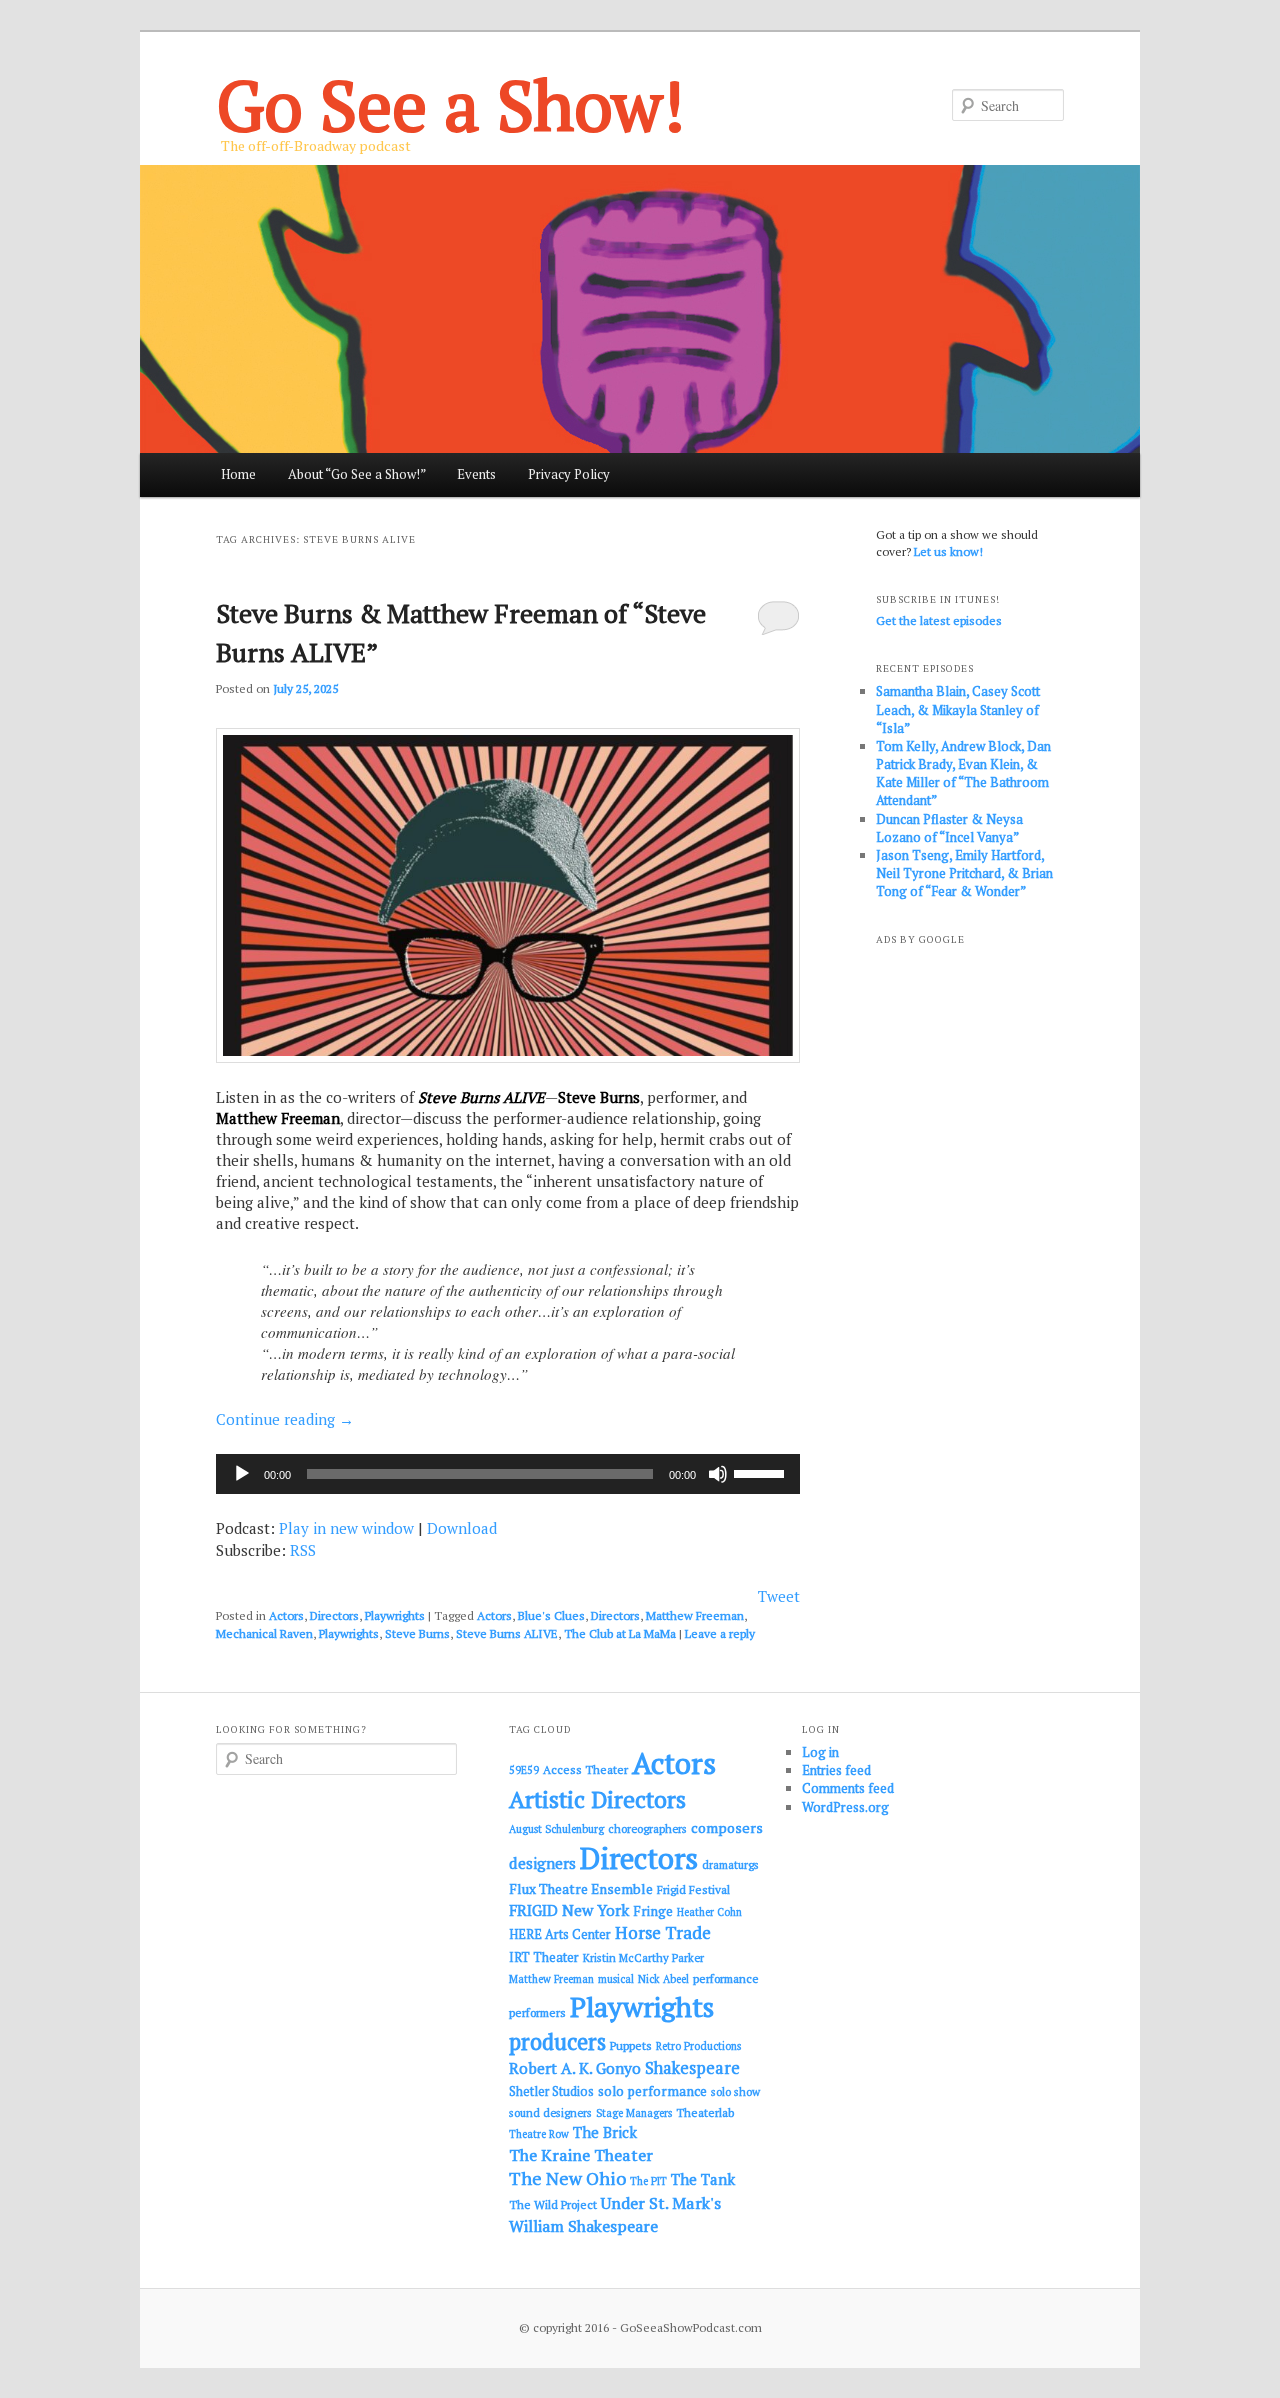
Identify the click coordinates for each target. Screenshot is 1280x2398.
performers (537, 2012)
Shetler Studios (551, 2091)
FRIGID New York (569, 1910)
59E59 (524, 1770)
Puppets (631, 2045)
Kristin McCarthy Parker (643, 1957)
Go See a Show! (450, 104)
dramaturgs (730, 1864)
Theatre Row (539, 2134)
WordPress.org (845, 1807)
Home (238, 474)
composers (727, 1827)
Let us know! (948, 551)
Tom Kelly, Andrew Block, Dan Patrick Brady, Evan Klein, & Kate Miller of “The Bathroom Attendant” (963, 773)
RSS (303, 1550)
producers (557, 2041)
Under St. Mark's (661, 2203)
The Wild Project (553, 2204)
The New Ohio (567, 2178)
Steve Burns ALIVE (507, 1633)
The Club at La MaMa (620, 1633)
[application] (508, 1474)
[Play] (242, 1474)
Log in (820, 1752)
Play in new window (346, 1528)
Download (462, 1528)
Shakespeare (692, 2068)
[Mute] (718, 1474)
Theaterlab (705, 2112)
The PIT (648, 2181)
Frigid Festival (693, 1889)
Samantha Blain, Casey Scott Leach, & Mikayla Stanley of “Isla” (958, 709)
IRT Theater (544, 1957)
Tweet (779, 1596)
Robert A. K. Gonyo (575, 2068)
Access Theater (585, 1769)
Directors (334, 1615)
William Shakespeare (583, 2226)
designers (542, 1863)
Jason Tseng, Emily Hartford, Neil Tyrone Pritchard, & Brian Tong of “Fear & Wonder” (964, 873)
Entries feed (836, 1770)
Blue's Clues (551, 1615)
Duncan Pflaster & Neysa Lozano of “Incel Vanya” (949, 828)
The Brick (605, 2132)
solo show (735, 2091)
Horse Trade (663, 1932)
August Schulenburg (556, 1829)
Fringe (653, 1911)
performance (726, 1978)
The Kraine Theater (581, 2155)
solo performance (652, 2091)
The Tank (703, 2179)
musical (616, 1979)
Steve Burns (417, 1633)
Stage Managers (634, 2113)
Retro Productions (698, 2046)
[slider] (762, 1472)
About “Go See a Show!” (357, 474)
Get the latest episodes (939, 620)
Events (476, 474)
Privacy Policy (569, 474)
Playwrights (395, 1615)
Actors (286, 1615)
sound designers (550, 2112)
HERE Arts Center (560, 1934)
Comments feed (848, 1788)
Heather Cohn (709, 1912)
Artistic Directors (597, 1799)
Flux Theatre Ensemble (581, 1889)
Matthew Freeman (695, 1615)
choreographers (647, 1828)
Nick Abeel (663, 1979)
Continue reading (285, 1419)
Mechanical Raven (264, 1633)
